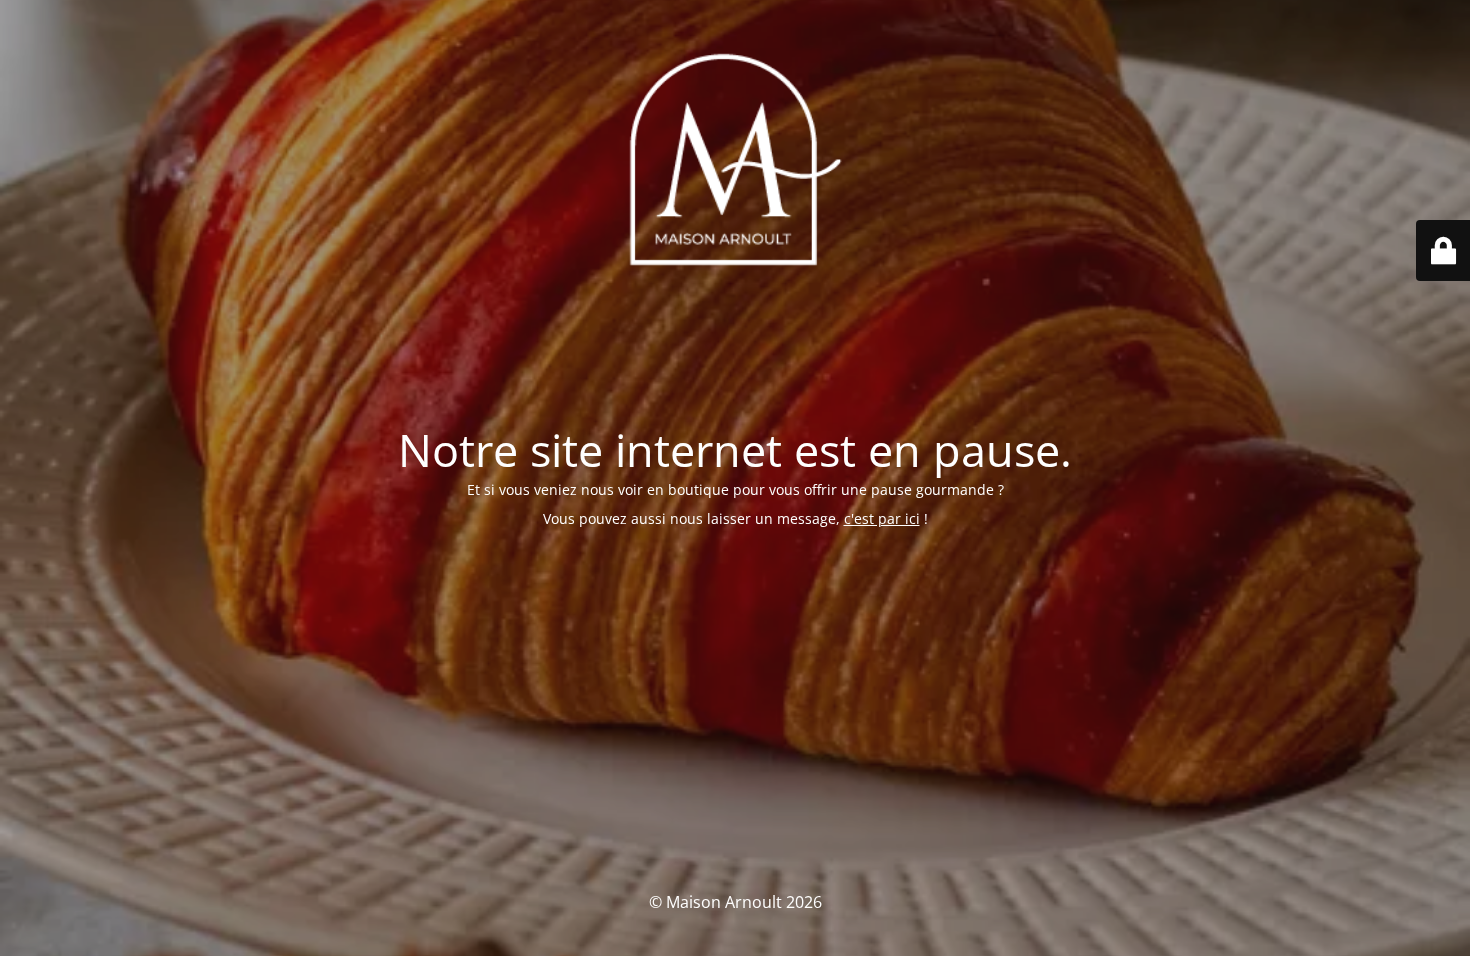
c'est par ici (882, 518)
